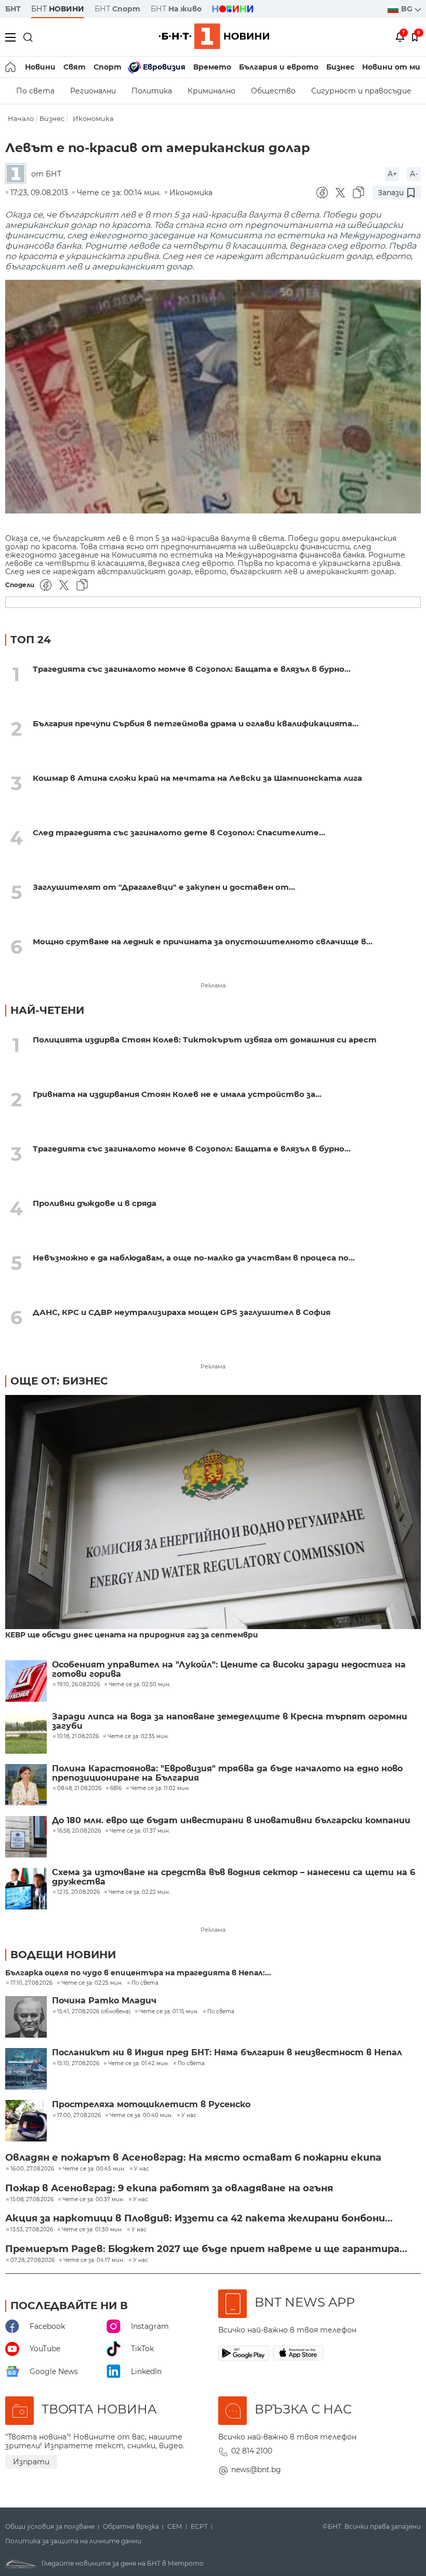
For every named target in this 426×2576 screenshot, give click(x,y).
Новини (40, 67)
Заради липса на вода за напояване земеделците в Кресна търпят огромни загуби (230, 1721)
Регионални (93, 91)
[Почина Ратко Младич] (26, 2017)
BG (408, 9)
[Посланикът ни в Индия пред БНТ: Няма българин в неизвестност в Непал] (26, 2069)
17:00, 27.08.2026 (79, 2116)
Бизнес (340, 67)
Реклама (213, 985)
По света (35, 91)
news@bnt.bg (256, 2470)
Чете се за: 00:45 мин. (94, 2169)
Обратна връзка (131, 2527)
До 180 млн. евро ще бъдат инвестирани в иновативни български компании (231, 1821)
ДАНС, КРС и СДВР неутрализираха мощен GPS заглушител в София (182, 1312)
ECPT (199, 2527)
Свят (75, 67)
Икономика (93, 119)
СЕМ (175, 2527)
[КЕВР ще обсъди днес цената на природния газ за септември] (213, 1513)
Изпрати (31, 2462)
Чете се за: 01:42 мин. (138, 2064)
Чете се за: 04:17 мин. (94, 2260)
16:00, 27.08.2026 (32, 2169)
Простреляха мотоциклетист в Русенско (151, 2105)
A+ (392, 174)
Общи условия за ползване (50, 2527)
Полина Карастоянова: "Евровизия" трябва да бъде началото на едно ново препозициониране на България (227, 1773)
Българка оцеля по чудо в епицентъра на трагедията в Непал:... (138, 1973)
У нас (189, 2116)
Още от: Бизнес (59, 1381)
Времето (212, 67)
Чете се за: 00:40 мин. (141, 2116)
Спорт (108, 67)
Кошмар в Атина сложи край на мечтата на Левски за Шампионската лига (197, 778)
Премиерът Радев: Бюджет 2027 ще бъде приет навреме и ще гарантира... (206, 2249)
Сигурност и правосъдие (361, 91)
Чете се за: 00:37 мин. (93, 2200)
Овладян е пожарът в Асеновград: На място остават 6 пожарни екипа (193, 2158)
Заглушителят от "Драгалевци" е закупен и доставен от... (164, 887)
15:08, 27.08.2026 (32, 2200)
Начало (21, 119)
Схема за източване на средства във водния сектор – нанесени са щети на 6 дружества (234, 1877)
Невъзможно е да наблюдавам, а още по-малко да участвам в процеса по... (194, 1258)
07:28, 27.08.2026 (32, 2260)
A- (414, 174)
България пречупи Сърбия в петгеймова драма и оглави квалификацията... (196, 723)
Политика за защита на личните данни (73, 2541)
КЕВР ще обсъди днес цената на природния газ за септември (132, 1635)
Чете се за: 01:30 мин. (92, 2230)
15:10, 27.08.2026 (78, 2064)
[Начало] (11, 67)
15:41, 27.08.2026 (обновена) (94, 2012)
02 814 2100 (252, 2451)
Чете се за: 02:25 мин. (92, 1983)
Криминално (211, 91)
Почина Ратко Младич (104, 2001)
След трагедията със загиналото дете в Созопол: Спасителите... (179, 832)
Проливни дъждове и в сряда (95, 1203)
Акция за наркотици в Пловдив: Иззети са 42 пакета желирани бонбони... (199, 2218)
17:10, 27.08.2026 (31, 1983)
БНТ (13, 9)
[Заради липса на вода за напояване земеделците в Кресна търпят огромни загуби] (26, 1733)
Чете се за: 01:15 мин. (169, 2012)
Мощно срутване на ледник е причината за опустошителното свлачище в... (203, 941)
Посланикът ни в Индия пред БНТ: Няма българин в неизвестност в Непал (227, 2053)
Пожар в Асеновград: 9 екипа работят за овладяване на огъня (169, 2188)
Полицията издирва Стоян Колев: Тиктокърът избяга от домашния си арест (205, 1040)
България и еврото (279, 67)
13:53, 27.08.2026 (32, 2230)
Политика (152, 91)
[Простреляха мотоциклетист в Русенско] (26, 2121)
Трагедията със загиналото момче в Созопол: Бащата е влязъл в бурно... (192, 669)
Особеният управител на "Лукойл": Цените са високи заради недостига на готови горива (229, 1670)
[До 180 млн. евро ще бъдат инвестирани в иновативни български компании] (26, 1837)
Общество (273, 91)
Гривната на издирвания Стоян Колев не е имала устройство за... (177, 1094)
